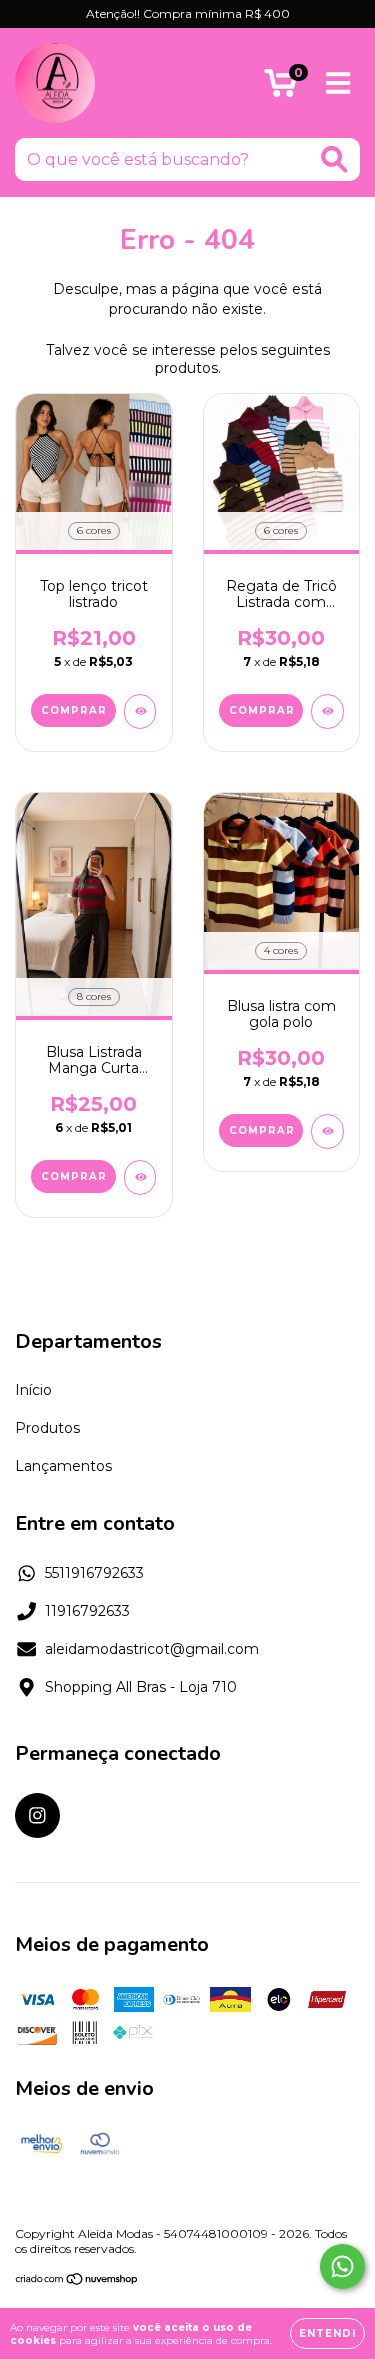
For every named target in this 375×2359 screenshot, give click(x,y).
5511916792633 (94, 1573)
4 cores (281, 950)
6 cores (94, 530)
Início (33, 1390)
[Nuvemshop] (77, 2280)
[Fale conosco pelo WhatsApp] (342, 2266)
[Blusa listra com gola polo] (327, 1131)
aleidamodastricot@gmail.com (152, 1649)
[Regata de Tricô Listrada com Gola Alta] (327, 711)
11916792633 (87, 1611)
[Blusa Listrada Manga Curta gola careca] (140, 1177)
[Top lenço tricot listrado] (140, 711)
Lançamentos (63, 1466)
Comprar (74, 710)
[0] (280, 88)
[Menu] (338, 83)
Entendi (327, 2333)
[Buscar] (334, 159)
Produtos (47, 1428)
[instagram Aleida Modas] (37, 1815)
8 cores (94, 996)
